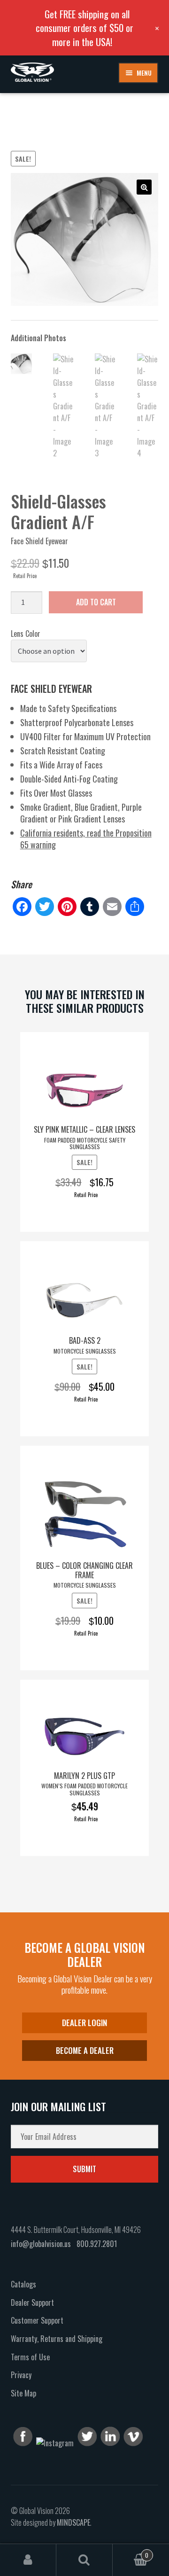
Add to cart (96, 602)
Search (84, 2560)
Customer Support (37, 2320)
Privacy (21, 2375)
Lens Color (26, 634)
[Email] (112, 907)
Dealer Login (84, 2023)
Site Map (23, 2393)
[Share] (135, 907)
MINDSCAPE (73, 2522)
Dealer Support (32, 2302)
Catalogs (23, 2284)
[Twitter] (45, 907)
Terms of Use (30, 2357)
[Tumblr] (90, 907)
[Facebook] (22, 907)
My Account (28, 2560)
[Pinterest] (67, 907)
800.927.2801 (97, 2244)
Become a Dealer (85, 2050)
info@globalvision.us (41, 2244)
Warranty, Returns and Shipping (57, 2339)
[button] (144, 187)
